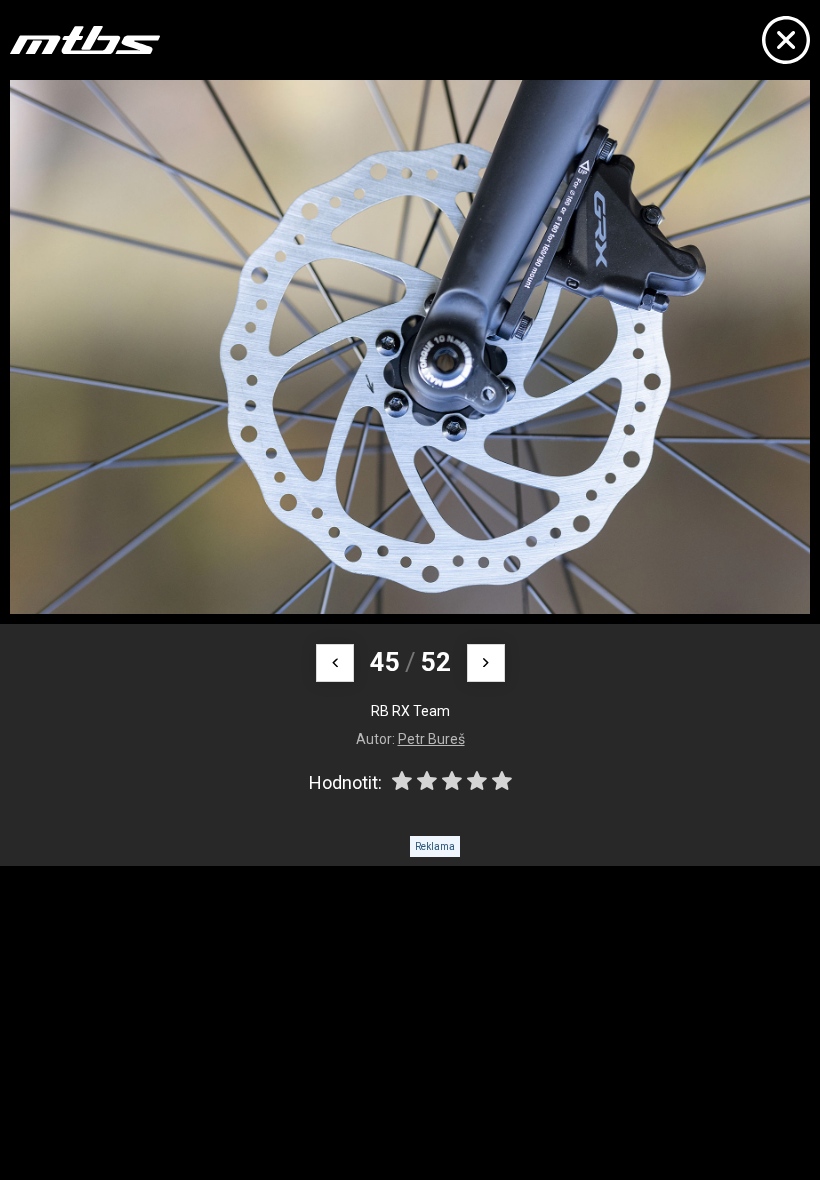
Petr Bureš (431, 739)
